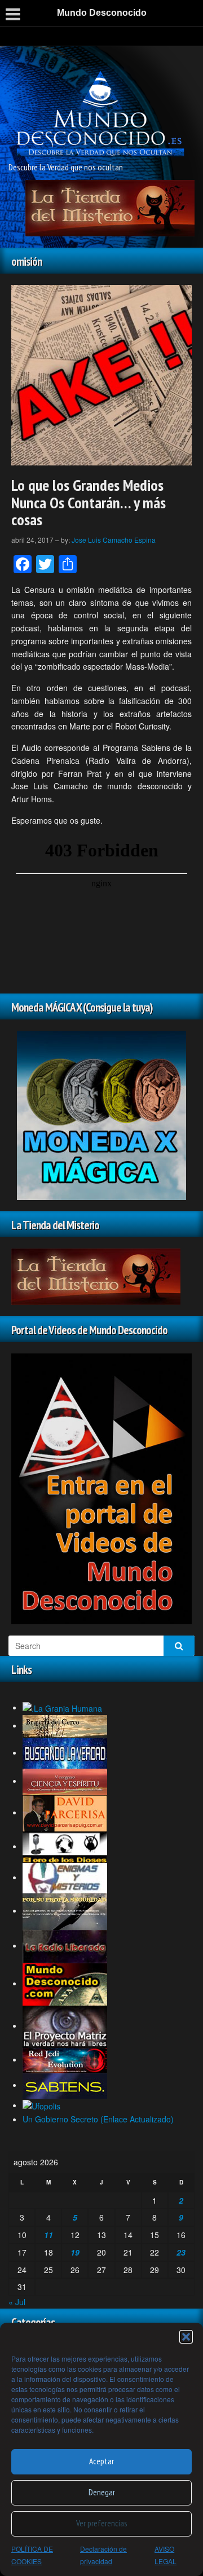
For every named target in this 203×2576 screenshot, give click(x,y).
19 (75, 2252)
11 (48, 2235)
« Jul (17, 2302)
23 (181, 2252)
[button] (186, 2337)
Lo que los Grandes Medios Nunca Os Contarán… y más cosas (89, 502)
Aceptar (101, 2461)
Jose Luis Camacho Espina (114, 540)
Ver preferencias (101, 2523)
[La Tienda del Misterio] (110, 206)
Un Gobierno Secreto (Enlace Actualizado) (98, 2119)
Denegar (102, 2492)
